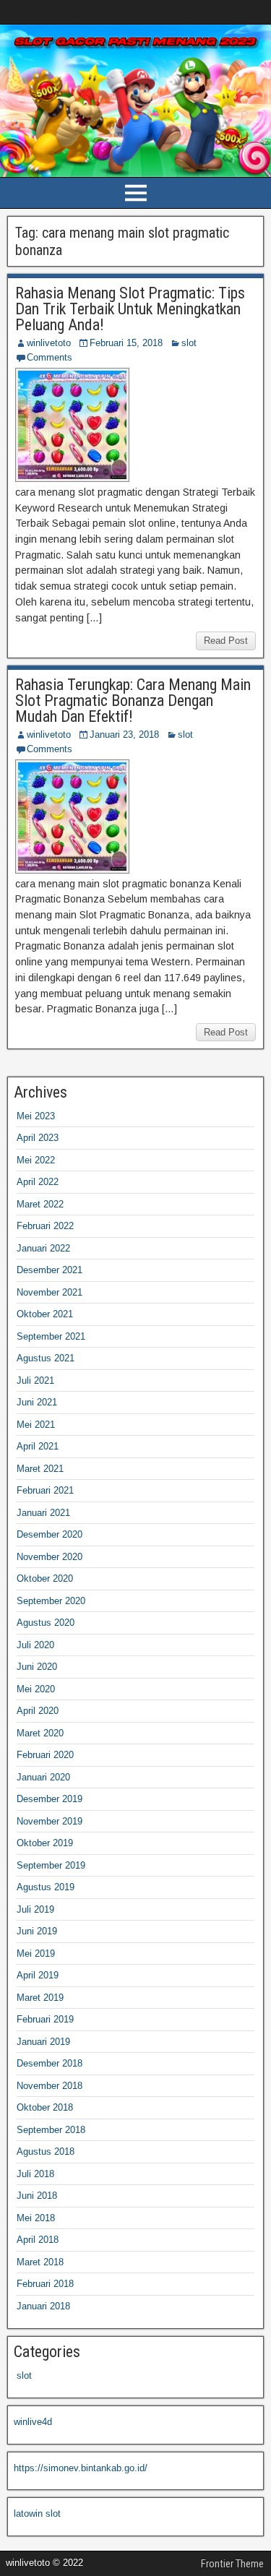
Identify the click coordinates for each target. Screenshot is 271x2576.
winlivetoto (49, 343)
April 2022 (38, 1182)
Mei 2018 (36, 2218)
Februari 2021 (45, 1490)
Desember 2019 (50, 1799)
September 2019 (51, 1865)
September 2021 (51, 1336)
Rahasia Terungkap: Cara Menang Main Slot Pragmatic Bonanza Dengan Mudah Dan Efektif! (133, 701)
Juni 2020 (37, 1667)
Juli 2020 (35, 1645)
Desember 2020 (50, 1534)
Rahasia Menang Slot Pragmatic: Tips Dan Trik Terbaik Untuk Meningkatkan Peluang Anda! (130, 309)
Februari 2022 (45, 1226)
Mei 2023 (36, 1116)
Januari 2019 (43, 2042)
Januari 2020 (43, 1777)
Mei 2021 (36, 1425)
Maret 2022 (40, 1204)
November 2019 (50, 1821)
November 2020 (50, 1557)
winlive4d (33, 2422)
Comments (50, 357)
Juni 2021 (37, 1402)
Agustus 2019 (46, 1887)
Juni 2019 (37, 1931)
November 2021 (50, 1292)
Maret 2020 (40, 1733)
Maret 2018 (40, 2262)
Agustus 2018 (46, 2151)
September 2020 (51, 1601)
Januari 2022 (43, 1248)
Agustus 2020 (46, 1623)
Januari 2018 (43, 2306)
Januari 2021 (43, 1513)
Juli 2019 (35, 1909)
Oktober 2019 (45, 1843)
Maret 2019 (40, 1998)
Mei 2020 (36, 1689)
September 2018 (51, 2130)
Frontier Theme (232, 2564)
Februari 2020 (45, 1755)
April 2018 (38, 2240)
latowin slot (37, 2513)
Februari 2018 (45, 2284)
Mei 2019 (36, 1953)
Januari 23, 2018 (124, 735)
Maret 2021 (40, 1469)
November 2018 (50, 2086)
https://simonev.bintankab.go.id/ (81, 2468)
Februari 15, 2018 (126, 343)
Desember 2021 (50, 1270)
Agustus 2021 (46, 1358)
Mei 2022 (36, 1160)
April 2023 (38, 1138)
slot (189, 343)
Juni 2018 (37, 2196)
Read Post (226, 641)
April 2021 (38, 1446)
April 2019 (38, 1975)
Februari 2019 (45, 2019)
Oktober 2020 (45, 1578)
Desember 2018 (50, 2063)
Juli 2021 (35, 1380)
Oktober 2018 (45, 2107)
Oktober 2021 (45, 1314)
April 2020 (38, 1711)
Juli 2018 (35, 2174)
